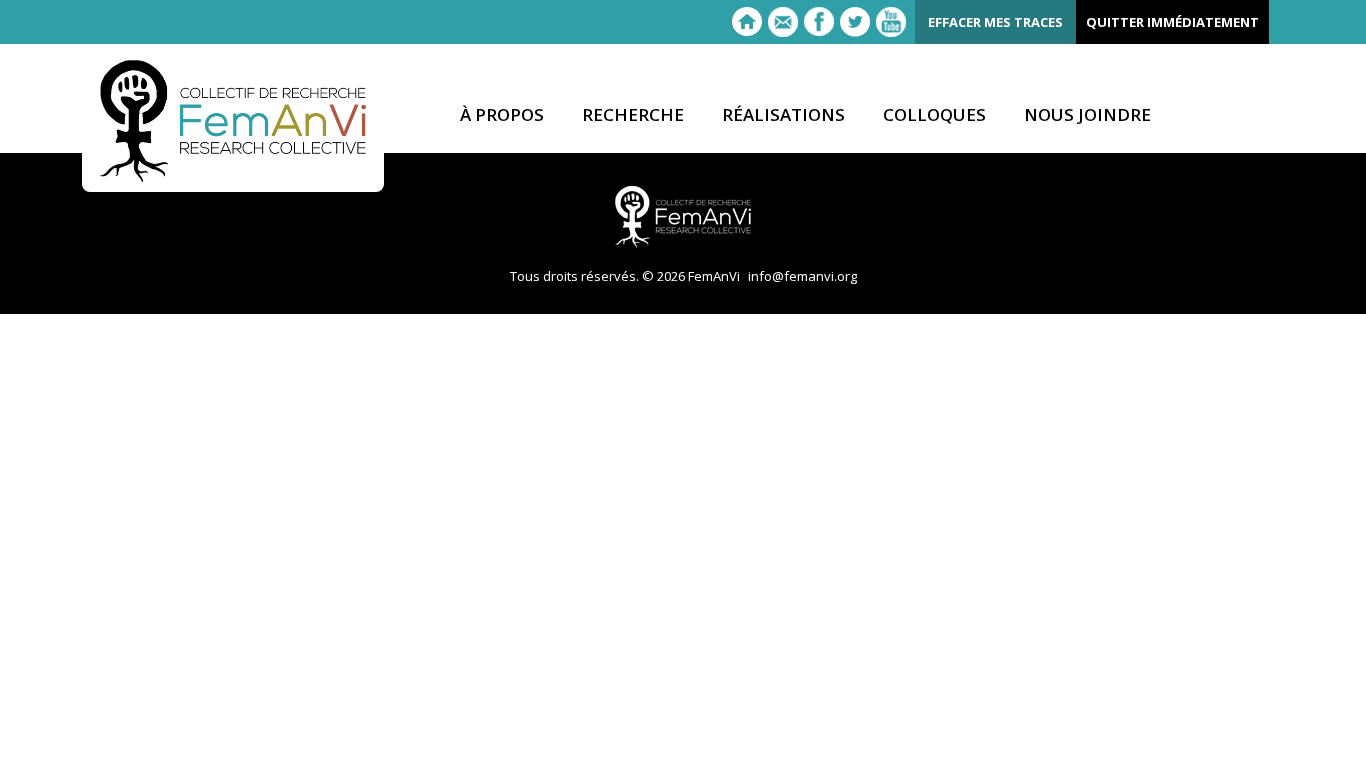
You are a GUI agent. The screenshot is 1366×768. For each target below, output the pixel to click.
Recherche (633, 115)
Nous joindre (1087, 115)
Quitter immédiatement (1172, 22)
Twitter (855, 22)
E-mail (783, 22)
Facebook (819, 22)
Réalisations (783, 115)
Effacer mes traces (995, 22)
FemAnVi (233, 121)
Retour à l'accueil (747, 22)
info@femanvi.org (802, 276)
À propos (502, 115)
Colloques (934, 115)
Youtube (891, 22)
